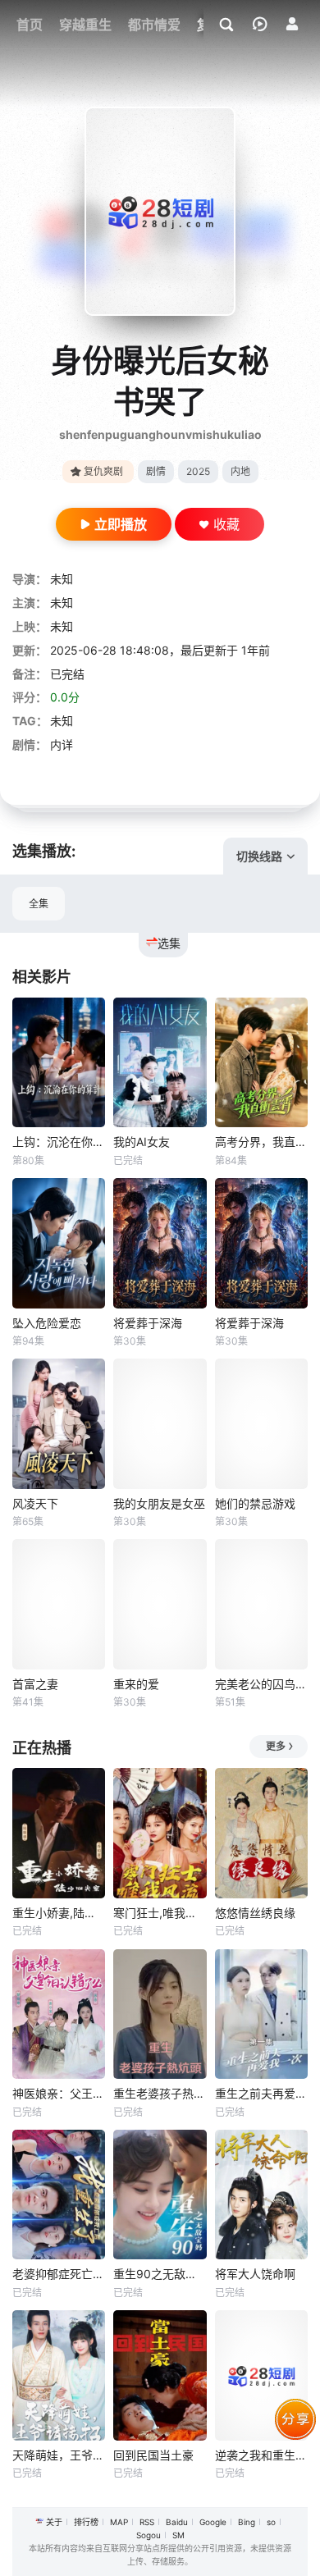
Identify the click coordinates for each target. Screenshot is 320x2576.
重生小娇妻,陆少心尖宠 (59, 1913)
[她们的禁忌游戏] (261, 1424)
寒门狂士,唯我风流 (160, 1913)
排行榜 (86, 2522)
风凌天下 (35, 1503)
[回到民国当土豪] (160, 2375)
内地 (240, 471)
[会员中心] (292, 24)
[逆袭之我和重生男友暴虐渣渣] (261, 2375)
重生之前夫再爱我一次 (261, 2093)
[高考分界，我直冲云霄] (261, 1063)
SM (178, 2535)
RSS (147, 2522)
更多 (276, 1746)
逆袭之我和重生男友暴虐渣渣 (261, 2455)
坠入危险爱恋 (47, 1323)
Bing (247, 2522)
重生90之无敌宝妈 (160, 2274)
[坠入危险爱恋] (59, 1243)
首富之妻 (35, 1684)
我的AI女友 (142, 1142)
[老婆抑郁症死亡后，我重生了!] (59, 2195)
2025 (198, 471)
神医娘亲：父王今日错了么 (59, 2093)
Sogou (149, 2535)
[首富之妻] (59, 1604)
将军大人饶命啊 (255, 2274)
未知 (62, 579)
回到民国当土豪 (153, 2455)
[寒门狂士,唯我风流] (160, 1833)
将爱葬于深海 (148, 1323)
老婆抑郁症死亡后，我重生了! (59, 2274)
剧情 (156, 471)
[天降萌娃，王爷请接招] (59, 2375)
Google (213, 2522)
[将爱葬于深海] (160, 1243)
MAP (119, 2522)
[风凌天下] (59, 1424)
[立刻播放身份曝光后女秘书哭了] (160, 211)
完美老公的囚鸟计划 (261, 1684)
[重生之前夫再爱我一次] (261, 2014)
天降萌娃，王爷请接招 (59, 2455)
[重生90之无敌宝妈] (160, 2195)
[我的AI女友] (160, 1063)
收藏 (226, 524)
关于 (54, 2522)
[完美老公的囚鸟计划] (261, 1604)
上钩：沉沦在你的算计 (59, 1142)
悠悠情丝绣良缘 (255, 1913)
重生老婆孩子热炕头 (160, 2093)
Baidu (177, 2522)
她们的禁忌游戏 (255, 1503)
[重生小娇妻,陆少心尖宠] (59, 1833)
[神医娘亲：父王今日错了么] (59, 2014)
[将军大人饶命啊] (261, 2195)
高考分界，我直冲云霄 (261, 1142)
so (271, 2522)
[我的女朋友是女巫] (160, 1424)
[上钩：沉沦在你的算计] (59, 1063)
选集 (169, 943)
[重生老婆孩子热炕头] (160, 2014)
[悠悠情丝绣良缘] (261, 1833)
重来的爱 (136, 1684)
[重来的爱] (160, 1604)
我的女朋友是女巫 (159, 1503)
